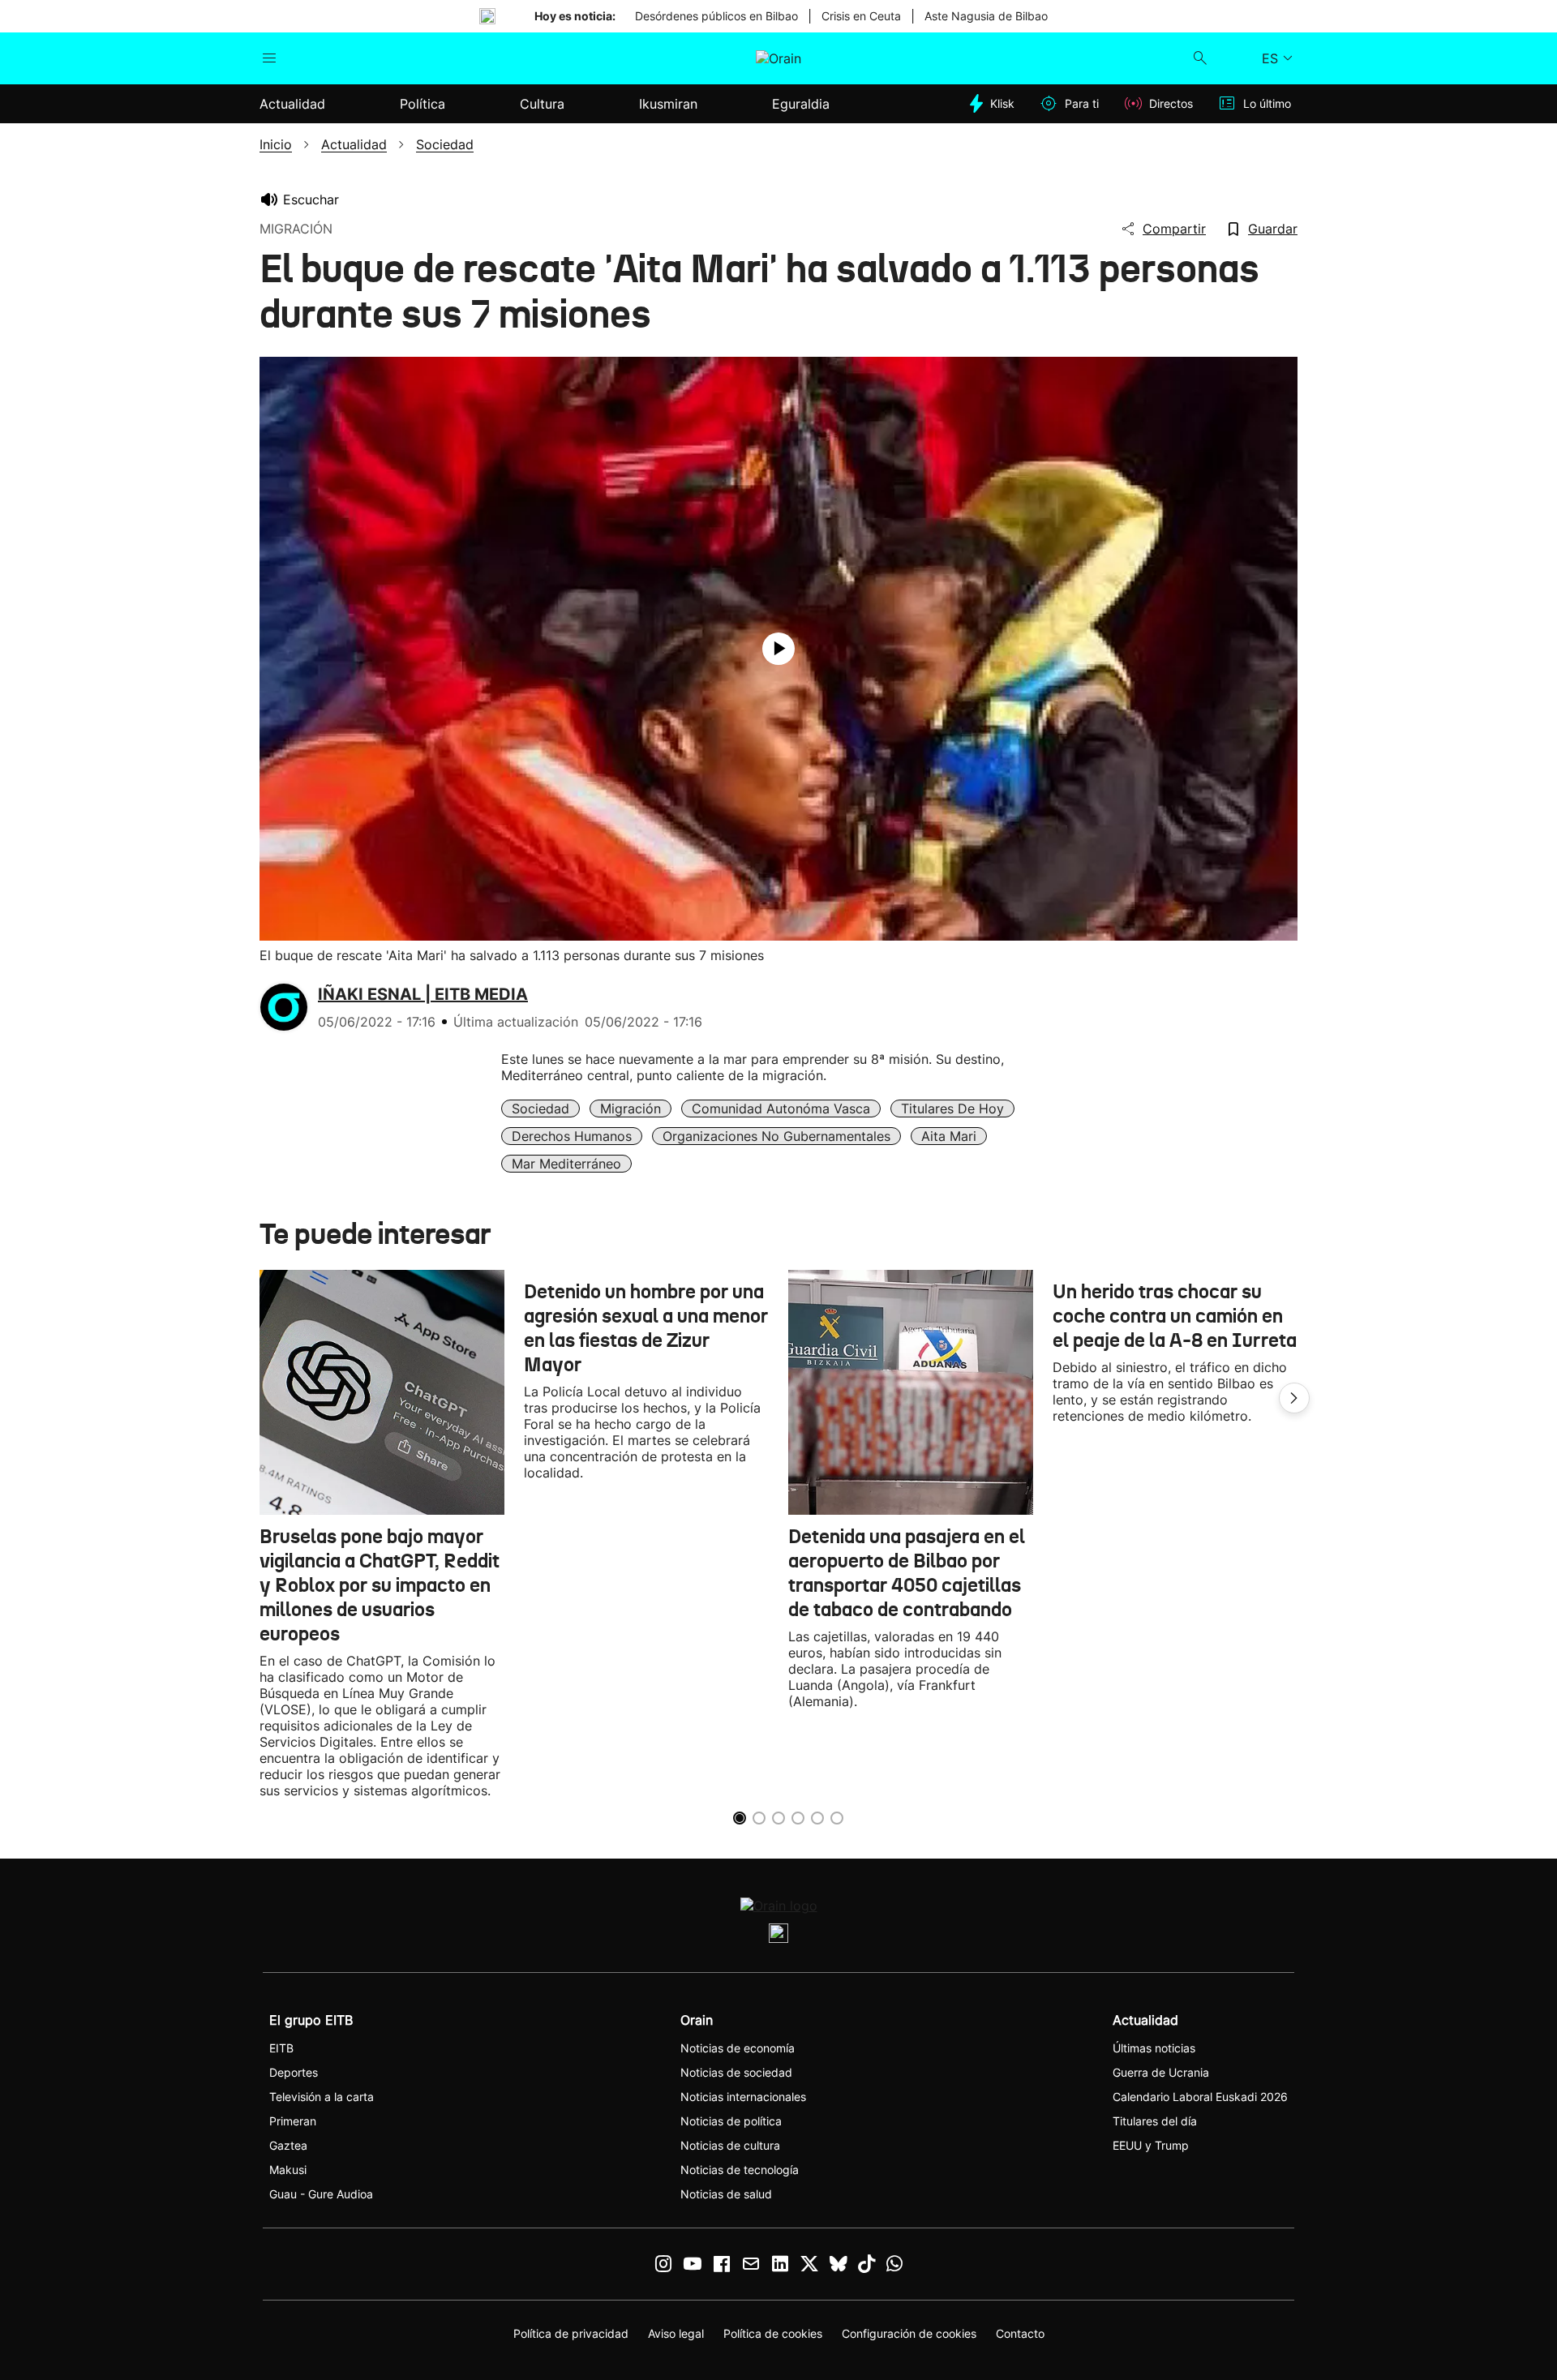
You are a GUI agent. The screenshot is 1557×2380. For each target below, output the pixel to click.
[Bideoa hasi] (778, 649)
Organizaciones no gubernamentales (776, 1136)
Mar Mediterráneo (566, 1164)
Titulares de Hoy (952, 1109)
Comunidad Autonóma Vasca (781, 1109)
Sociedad (540, 1109)
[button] (1294, 1398)
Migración (631, 1109)
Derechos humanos (572, 1136)
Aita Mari (949, 1136)
